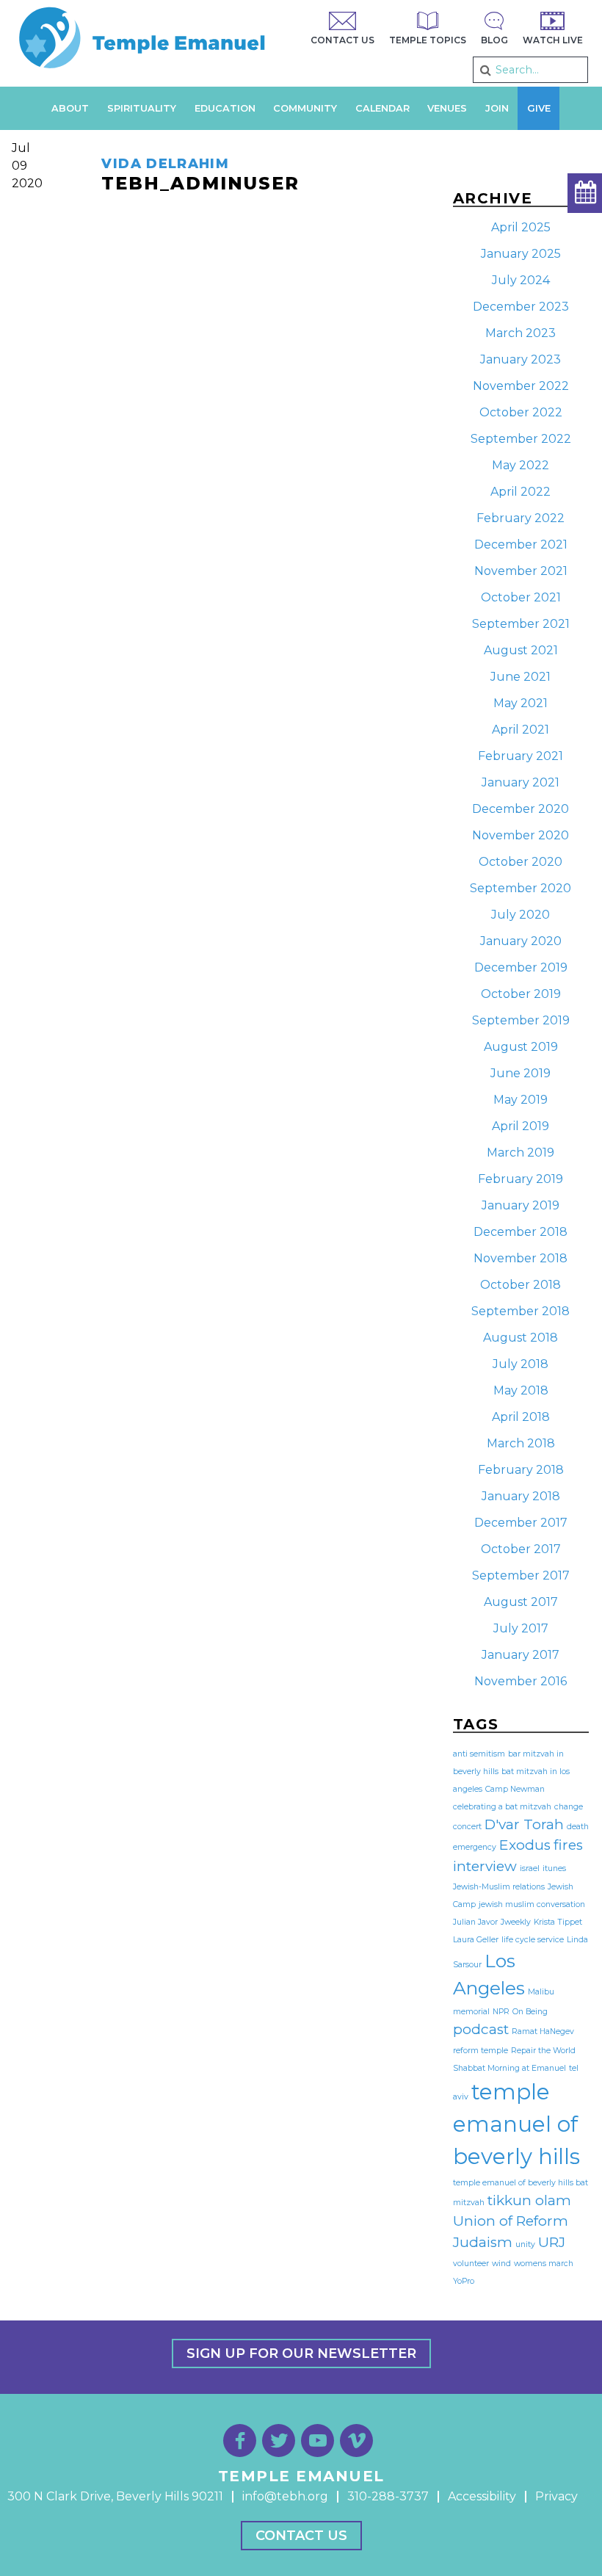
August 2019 (521, 1047)
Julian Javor (475, 1922)
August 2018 (521, 1338)
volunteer (471, 2264)
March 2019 (521, 1153)
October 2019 (521, 994)
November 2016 (521, 1681)
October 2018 (521, 1285)
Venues (447, 108)
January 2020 (521, 941)
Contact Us (301, 2536)
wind (501, 2264)
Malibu (541, 1992)
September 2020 (521, 888)
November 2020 (521, 835)
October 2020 (521, 862)
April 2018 (521, 1417)
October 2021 (521, 597)
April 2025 (521, 227)
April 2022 (521, 492)
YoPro (464, 2281)
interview (485, 1866)
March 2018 (521, 1443)
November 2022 (521, 386)
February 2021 (521, 756)
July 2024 (521, 280)
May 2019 (521, 1100)
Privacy (556, 2496)
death (578, 1827)
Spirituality (142, 108)
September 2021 (521, 624)
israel (530, 1868)
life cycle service (533, 1940)
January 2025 (521, 254)
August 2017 (521, 1602)
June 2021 (521, 677)
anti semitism (479, 1754)
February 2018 (521, 1470)
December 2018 (521, 1232)
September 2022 (521, 439)
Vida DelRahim (165, 164)
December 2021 (521, 544)
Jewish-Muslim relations (499, 1887)
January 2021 (521, 782)
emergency (475, 1847)
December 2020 (521, 809)
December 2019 (521, 967)
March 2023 (521, 333)
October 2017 (521, 1549)
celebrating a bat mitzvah (502, 1807)
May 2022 (521, 465)
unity (525, 2244)
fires (568, 1845)
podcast (481, 2029)
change (569, 1807)
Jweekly (516, 1922)
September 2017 (521, 1575)
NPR (501, 2012)
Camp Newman (515, 1789)
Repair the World (543, 2051)
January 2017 (521, 1655)
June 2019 (521, 1073)
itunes (554, 1868)
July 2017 (521, 1628)
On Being (530, 2012)
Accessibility (482, 2496)
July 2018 (521, 1364)
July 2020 (521, 915)
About (70, 108)
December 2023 (521, 307)
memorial (471, 2012)
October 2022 (521, 412)
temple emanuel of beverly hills (516, 2124)
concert (467, 1827)
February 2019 (521, 1179)
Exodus (525, 1845)
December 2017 (521, 1523)
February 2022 (521, 518)
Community (305, 108)
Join (497, 108)
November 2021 (521, 571)
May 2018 (521, 1390)
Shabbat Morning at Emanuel (509, 2068)
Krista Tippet (558, 1922)
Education (225, 108)
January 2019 (521, 1205)
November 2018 (521, 1258)
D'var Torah (524, 1824)
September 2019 (521, 1020)
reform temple (480, 2051)
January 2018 (521, 1496)
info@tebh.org (285, 2496)
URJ (552, 2242)
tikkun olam (529, 2200)
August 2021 (521, 650)
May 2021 (521, 703)
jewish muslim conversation (532, 1904)
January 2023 (521, 359)
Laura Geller (476, 1940)
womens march (544, 2264)
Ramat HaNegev (543, 2032)
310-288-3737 (388, 2496)
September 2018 (521, 1311)
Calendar (382, 108)
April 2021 (521, 730)
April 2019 (521, 1126)
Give (539, 108)
